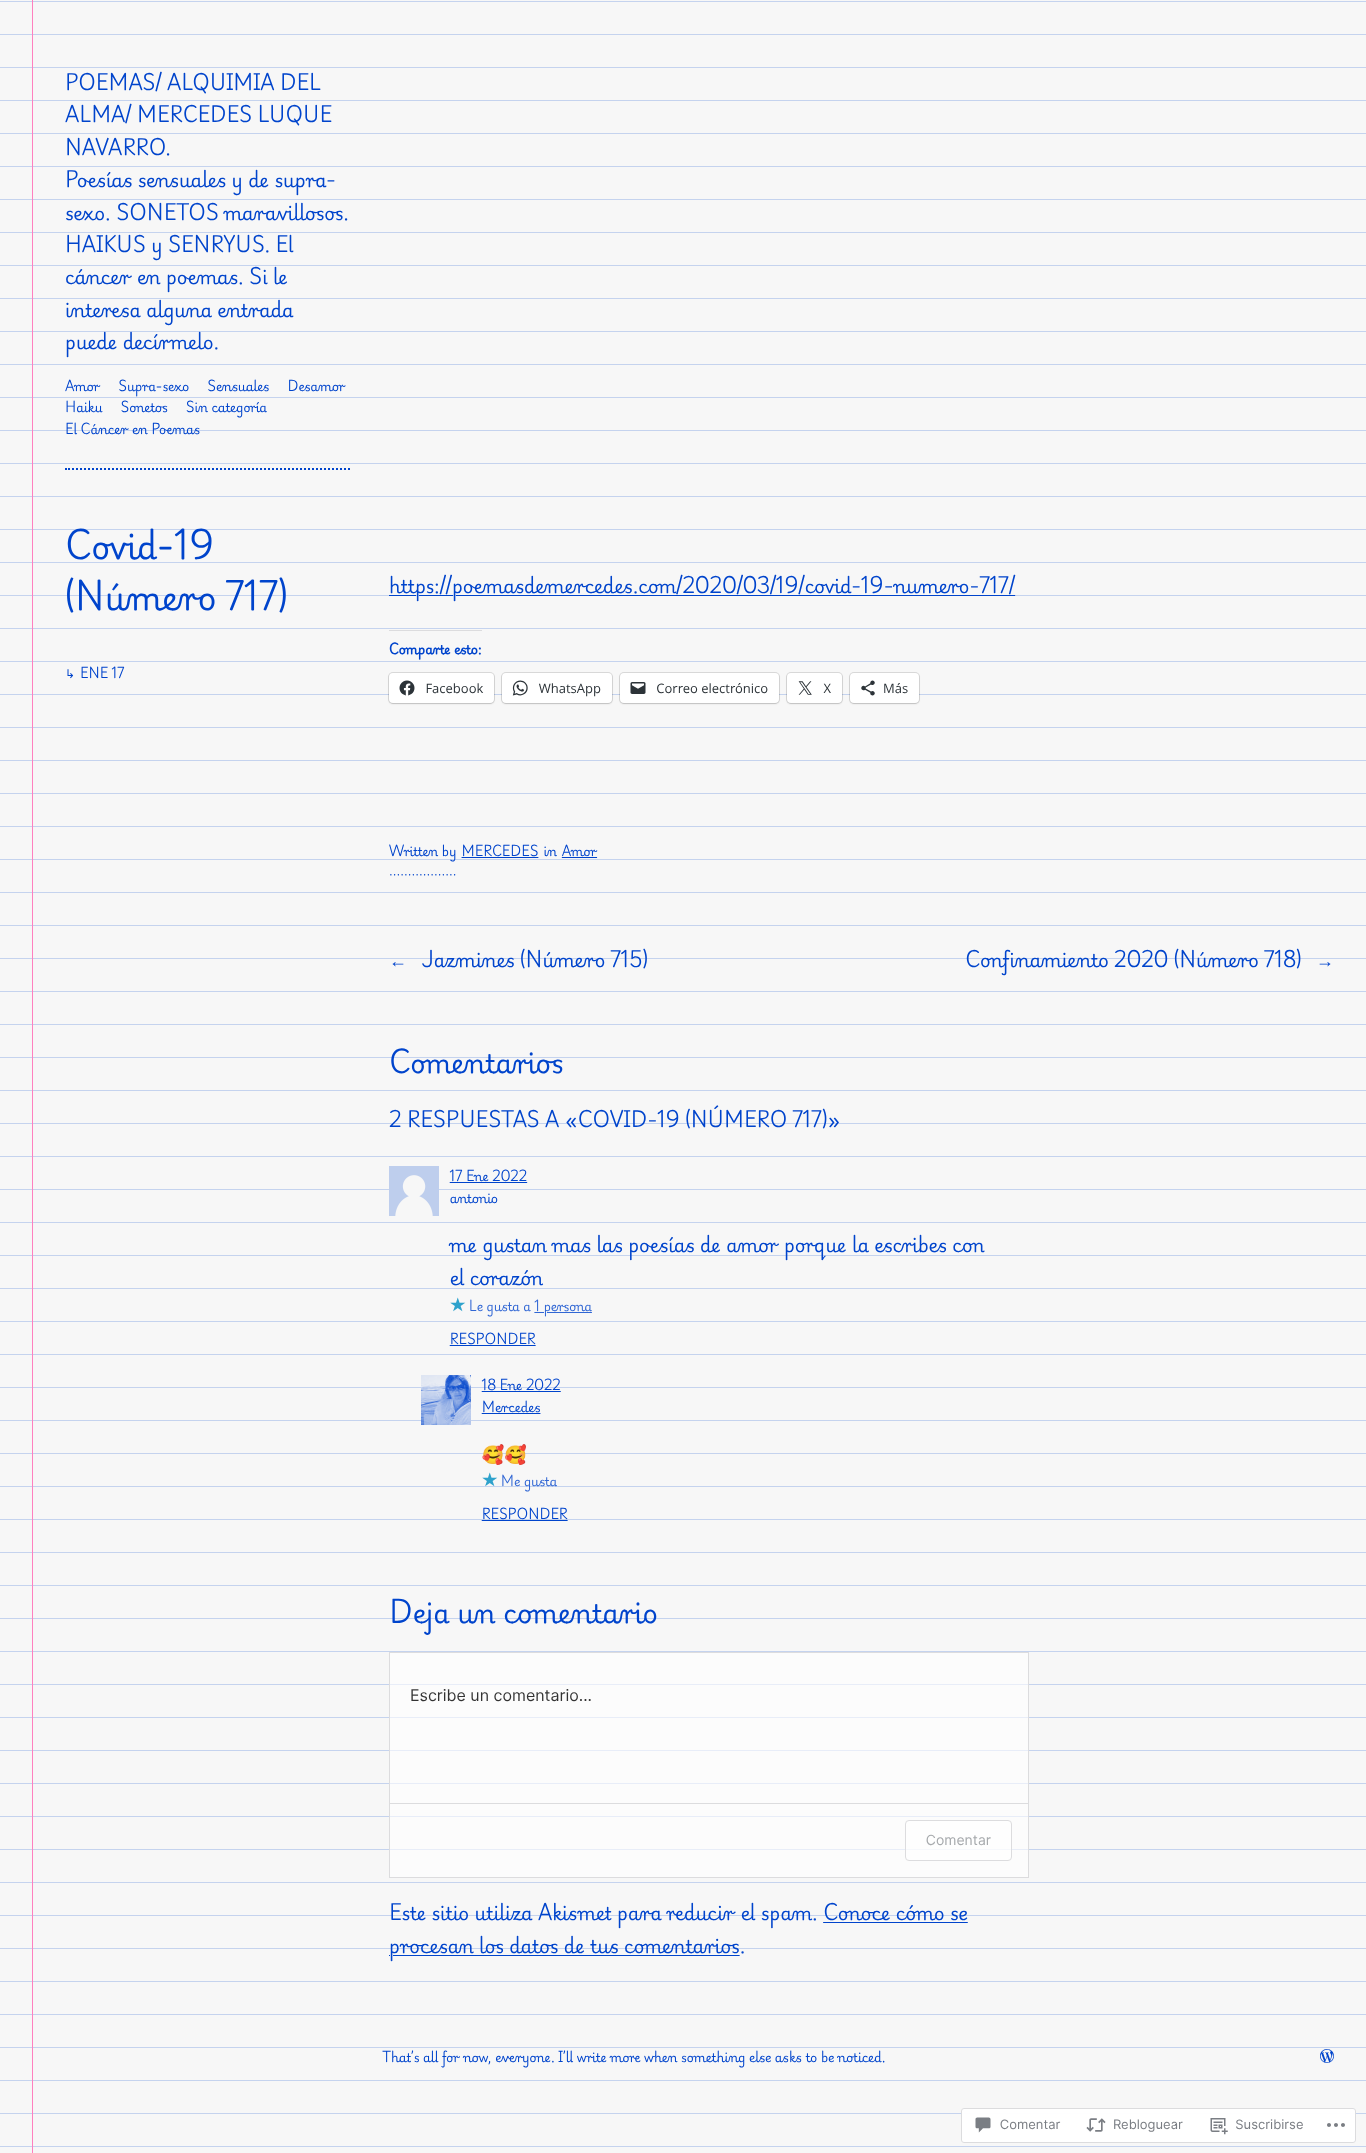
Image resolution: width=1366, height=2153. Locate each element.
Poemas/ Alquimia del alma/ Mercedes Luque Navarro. (198, 114)
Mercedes (500, 851)
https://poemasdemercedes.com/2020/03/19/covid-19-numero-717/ (702, 585)
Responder (493, 1339)
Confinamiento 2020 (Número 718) (1133, 959)
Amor (579, 851)
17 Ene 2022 (488, 1176)
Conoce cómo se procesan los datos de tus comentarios (678, 1928)
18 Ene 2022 (521, 1385)
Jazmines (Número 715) (534, 959)
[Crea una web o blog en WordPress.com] (1327, 2057)
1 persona (563, 1306)
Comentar (958, 1840)
